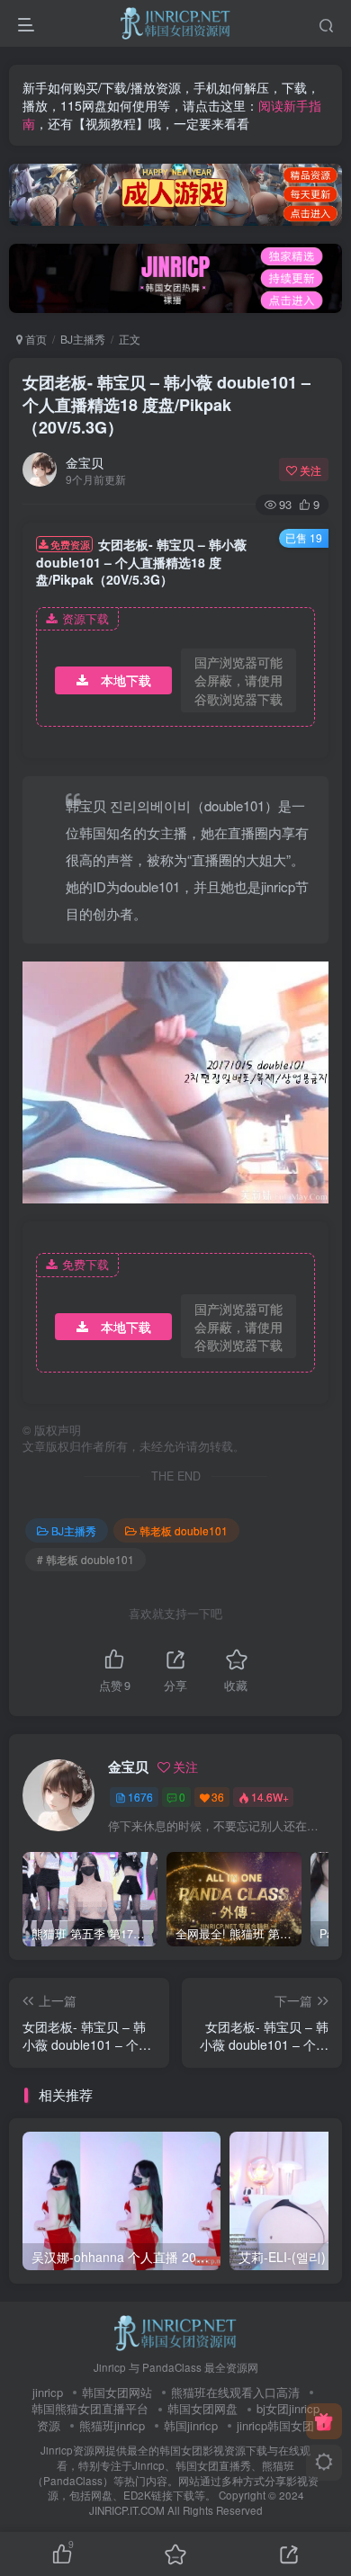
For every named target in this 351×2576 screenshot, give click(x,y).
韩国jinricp (191, 2425)
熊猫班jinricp (112, 2425)
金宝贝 (85, 462)
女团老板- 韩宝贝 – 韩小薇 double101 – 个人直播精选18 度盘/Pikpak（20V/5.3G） (166, 405)
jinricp (48, 2392)
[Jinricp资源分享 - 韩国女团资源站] (175, 2331)
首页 (35, 339)
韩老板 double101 (184, 1530)
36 (218, 1797)
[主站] (324, 2421)
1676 (140, 1797)
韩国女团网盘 (202, 2408)
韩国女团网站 (117, 2392)
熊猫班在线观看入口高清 (235, 2392)
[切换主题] (324, 2463)
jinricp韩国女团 (275, 2425)
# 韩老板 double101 (85, 1559)
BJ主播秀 (83, 339)
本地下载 (126, 680)
